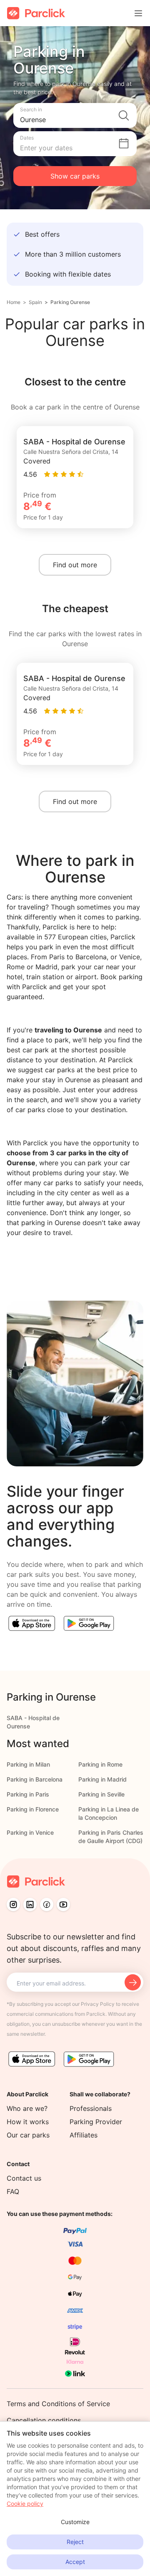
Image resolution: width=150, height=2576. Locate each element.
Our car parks (28, 2135)
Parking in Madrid (102, 1779)
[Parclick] (36, 13)
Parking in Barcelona (35, 1779)
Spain (35, 302)
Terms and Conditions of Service (58, 2404)
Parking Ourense (70, 302)
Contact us (24, 2178)
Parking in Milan (28, 1764)
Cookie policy (25, 2504)
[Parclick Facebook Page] (47, 1904)
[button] (75, 115)
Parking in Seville (101, 1794)
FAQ (13, 2191)
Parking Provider (96, 2122)
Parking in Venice (30, 1832)
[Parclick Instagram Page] (13, 1904)
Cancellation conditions (44, 2420)
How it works (28, 2122)
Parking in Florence (33, 1809)
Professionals (91, 2108)
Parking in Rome (100, 1764)
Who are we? (27, 2108)
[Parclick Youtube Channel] (63, 1904)
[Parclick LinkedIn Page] (30, 1904)
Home (14, 302)
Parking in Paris (28, 1794)
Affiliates (84, 2135)
